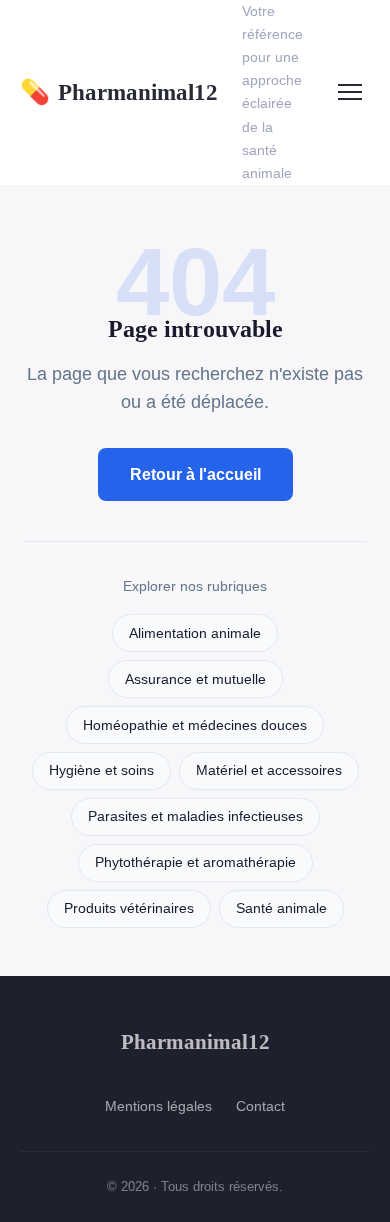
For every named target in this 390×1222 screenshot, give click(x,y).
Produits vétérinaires (129, 908)
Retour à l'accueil (195, 474)
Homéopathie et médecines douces (195, 725)
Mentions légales (158, 1106)
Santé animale (281, 908)
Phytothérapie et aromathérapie (195, 862)
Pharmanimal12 (119, 92)
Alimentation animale (195, 633)
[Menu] (350, 92)
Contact (260, 1106)
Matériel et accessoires (269, 770)
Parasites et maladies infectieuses (195, 816)
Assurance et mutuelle (195, 679)
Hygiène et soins (101, 770)
